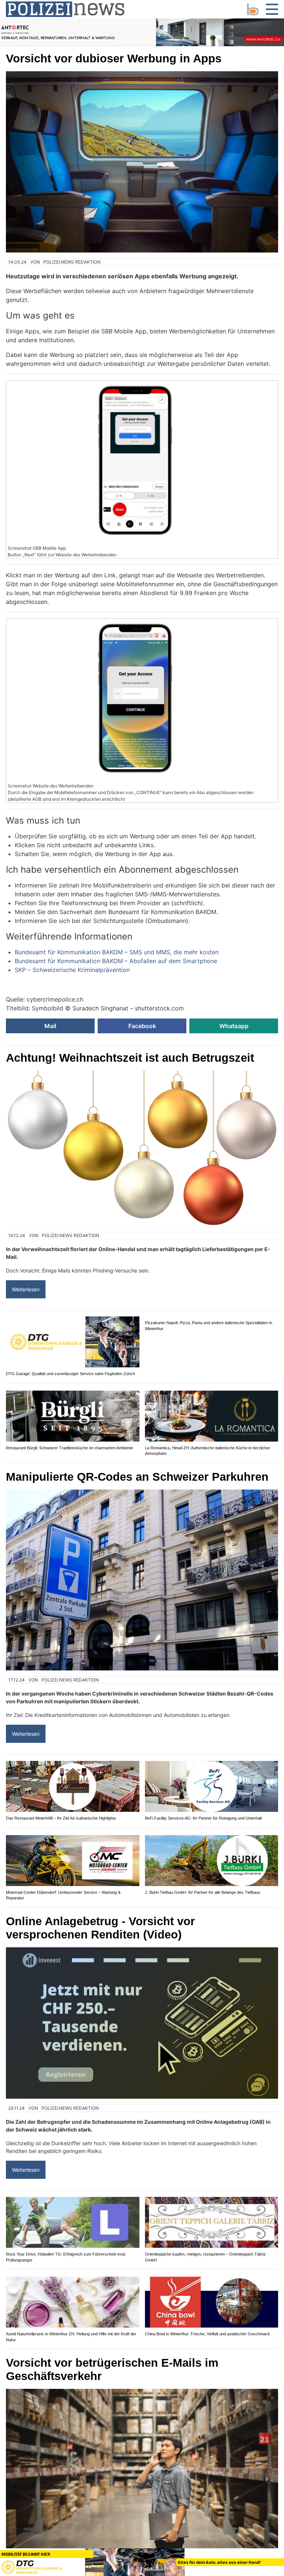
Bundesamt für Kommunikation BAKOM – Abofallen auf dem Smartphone (116, 961)
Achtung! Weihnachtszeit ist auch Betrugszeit (130, 1058)
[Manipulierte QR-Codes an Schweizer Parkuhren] (142, 1586)
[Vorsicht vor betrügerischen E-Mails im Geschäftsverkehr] (142, 2479)
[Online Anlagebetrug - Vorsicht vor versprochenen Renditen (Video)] (142, 2029)
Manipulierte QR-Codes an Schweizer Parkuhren (137, 1482)
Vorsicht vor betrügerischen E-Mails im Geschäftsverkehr (112, 2375)
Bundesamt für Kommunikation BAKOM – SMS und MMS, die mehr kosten (117, 952)
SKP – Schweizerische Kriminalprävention (72, 970)
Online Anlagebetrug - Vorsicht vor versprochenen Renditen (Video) (100, 1933)
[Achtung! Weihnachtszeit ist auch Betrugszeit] (142, 1148)
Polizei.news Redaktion (72, 262)
